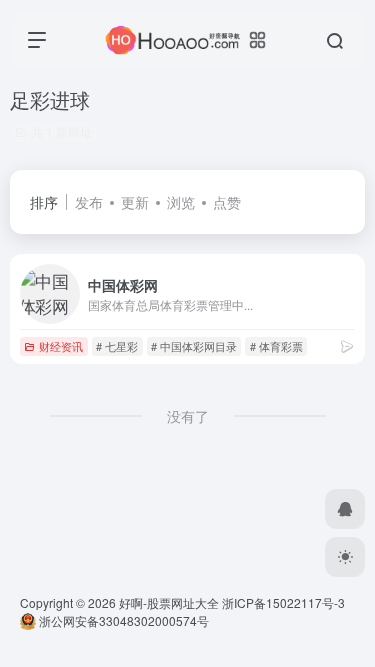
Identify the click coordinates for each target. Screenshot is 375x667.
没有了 (188, 416)
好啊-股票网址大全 (169, 602)
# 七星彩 (117, 346)
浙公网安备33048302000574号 (122, 620)
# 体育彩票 (276, 346)
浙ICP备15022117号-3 (283, 602)
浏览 (181, 202)
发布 (89, 202)
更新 (135, 202)
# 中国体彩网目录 (194, 346)
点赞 (227, 202)
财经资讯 (61, 346)
